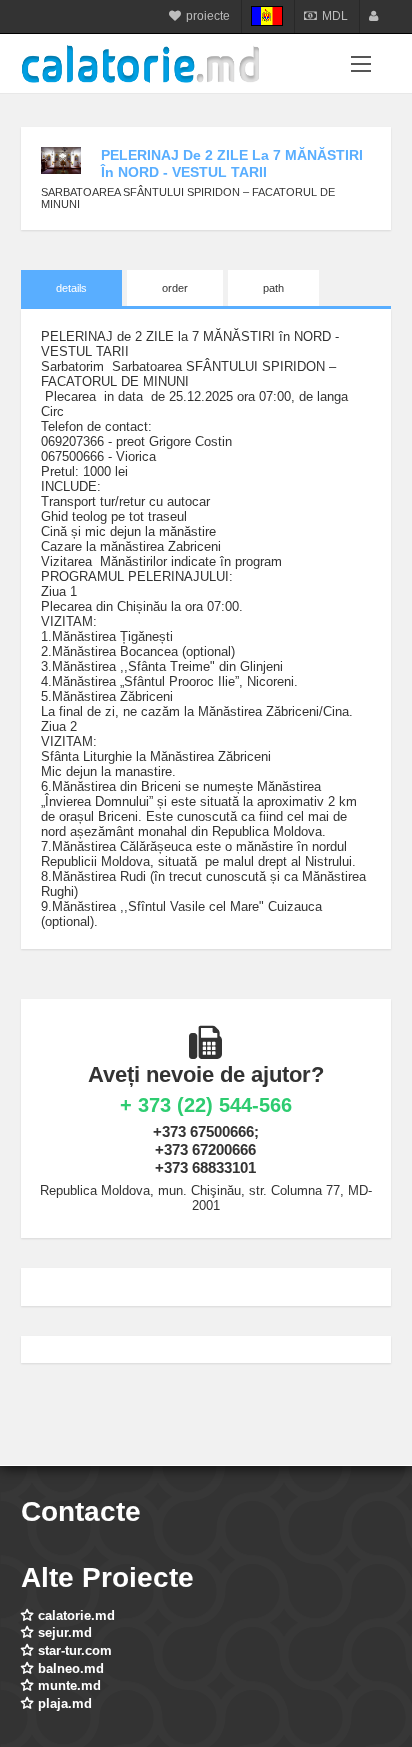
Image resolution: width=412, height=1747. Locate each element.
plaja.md (65, 1703)
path (273, 288)
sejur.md (65, 1632)
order (175, 288)
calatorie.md (76, 1615)
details (71, 288)
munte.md (69, 1685)
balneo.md (71, 1668)
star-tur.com (75, 1650)
